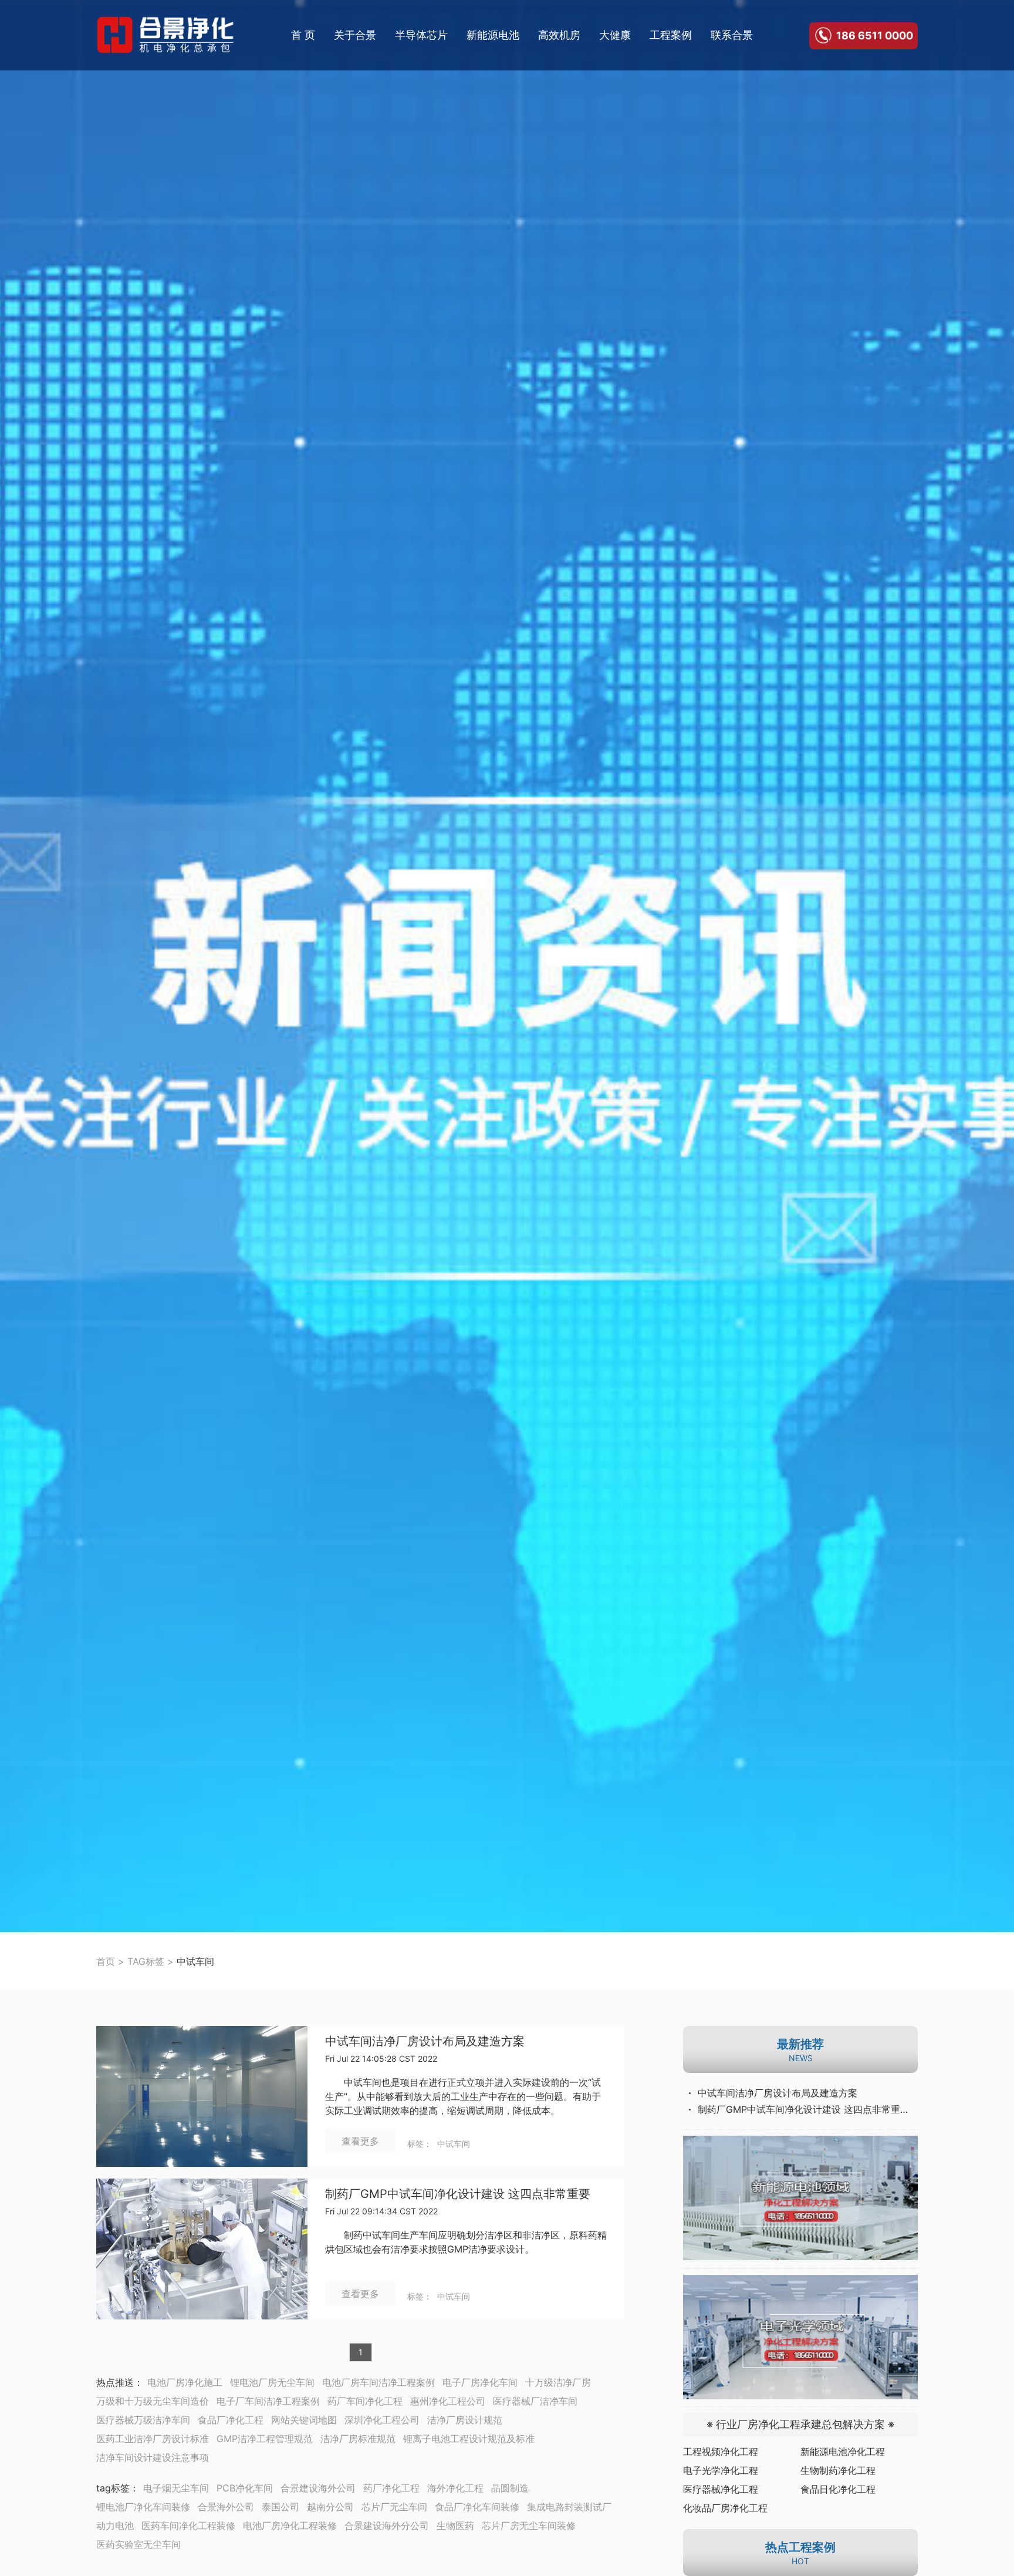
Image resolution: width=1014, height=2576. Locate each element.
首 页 (303, 35)
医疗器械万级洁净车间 (143, 2420)
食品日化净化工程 (838, 2489)
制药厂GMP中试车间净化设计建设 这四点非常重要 (458, 2194)
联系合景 (732, 35)
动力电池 (115, 2526)
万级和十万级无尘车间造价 (153, 2401)
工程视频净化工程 (721, 2452)
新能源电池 (493, 35)
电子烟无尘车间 (176, 2488)
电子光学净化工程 (721, 2470)
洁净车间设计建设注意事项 (153, 2457)
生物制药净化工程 (838, 2470)
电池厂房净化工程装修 (290, 2526)
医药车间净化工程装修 (188, 2526)
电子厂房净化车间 (480, 2382)
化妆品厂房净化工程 (725, 2508)
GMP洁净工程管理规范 (265, 2439)
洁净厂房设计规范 (465, 2420)
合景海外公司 (226, 2507)
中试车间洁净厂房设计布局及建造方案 (425, 2041)
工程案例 (671, 35)
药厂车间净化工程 (365, 2401)
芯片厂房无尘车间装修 (529, 2526)
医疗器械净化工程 (721, 2489)
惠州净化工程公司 (448, 2401)
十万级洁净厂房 (558, 2382)
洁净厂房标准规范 (358, 2439)
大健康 (615, 35)
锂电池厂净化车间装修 (143, 2507)
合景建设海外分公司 (387, 2526)
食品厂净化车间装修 (477, 2507)
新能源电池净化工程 (843, 2452)
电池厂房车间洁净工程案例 (378, 2382)
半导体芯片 (421, 35)
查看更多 (360, 2141)
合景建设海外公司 (318, 2488)
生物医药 (455, 2526)
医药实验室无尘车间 (138, 2544)
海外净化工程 (455, 2488)
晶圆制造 (510, 2488)
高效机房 (559, 35)
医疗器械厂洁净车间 (535, 2401)
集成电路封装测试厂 (569, 2507)
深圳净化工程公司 (382, 2420)
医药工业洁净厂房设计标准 (153, 2439)
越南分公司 (330, 2507)
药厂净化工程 (391, 2488)
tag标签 (113, 2488)
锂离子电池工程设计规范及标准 (469, 2439)
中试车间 (454, 2144)
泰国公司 (280, 2507)
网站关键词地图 (304, 2420)
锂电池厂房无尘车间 (272, 2382)
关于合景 (355, 35)
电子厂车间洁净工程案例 (268, 2401)
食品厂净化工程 (231, 2420)
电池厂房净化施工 (185, 2382)
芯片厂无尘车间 (394, 2507)
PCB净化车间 (245, 2488)
